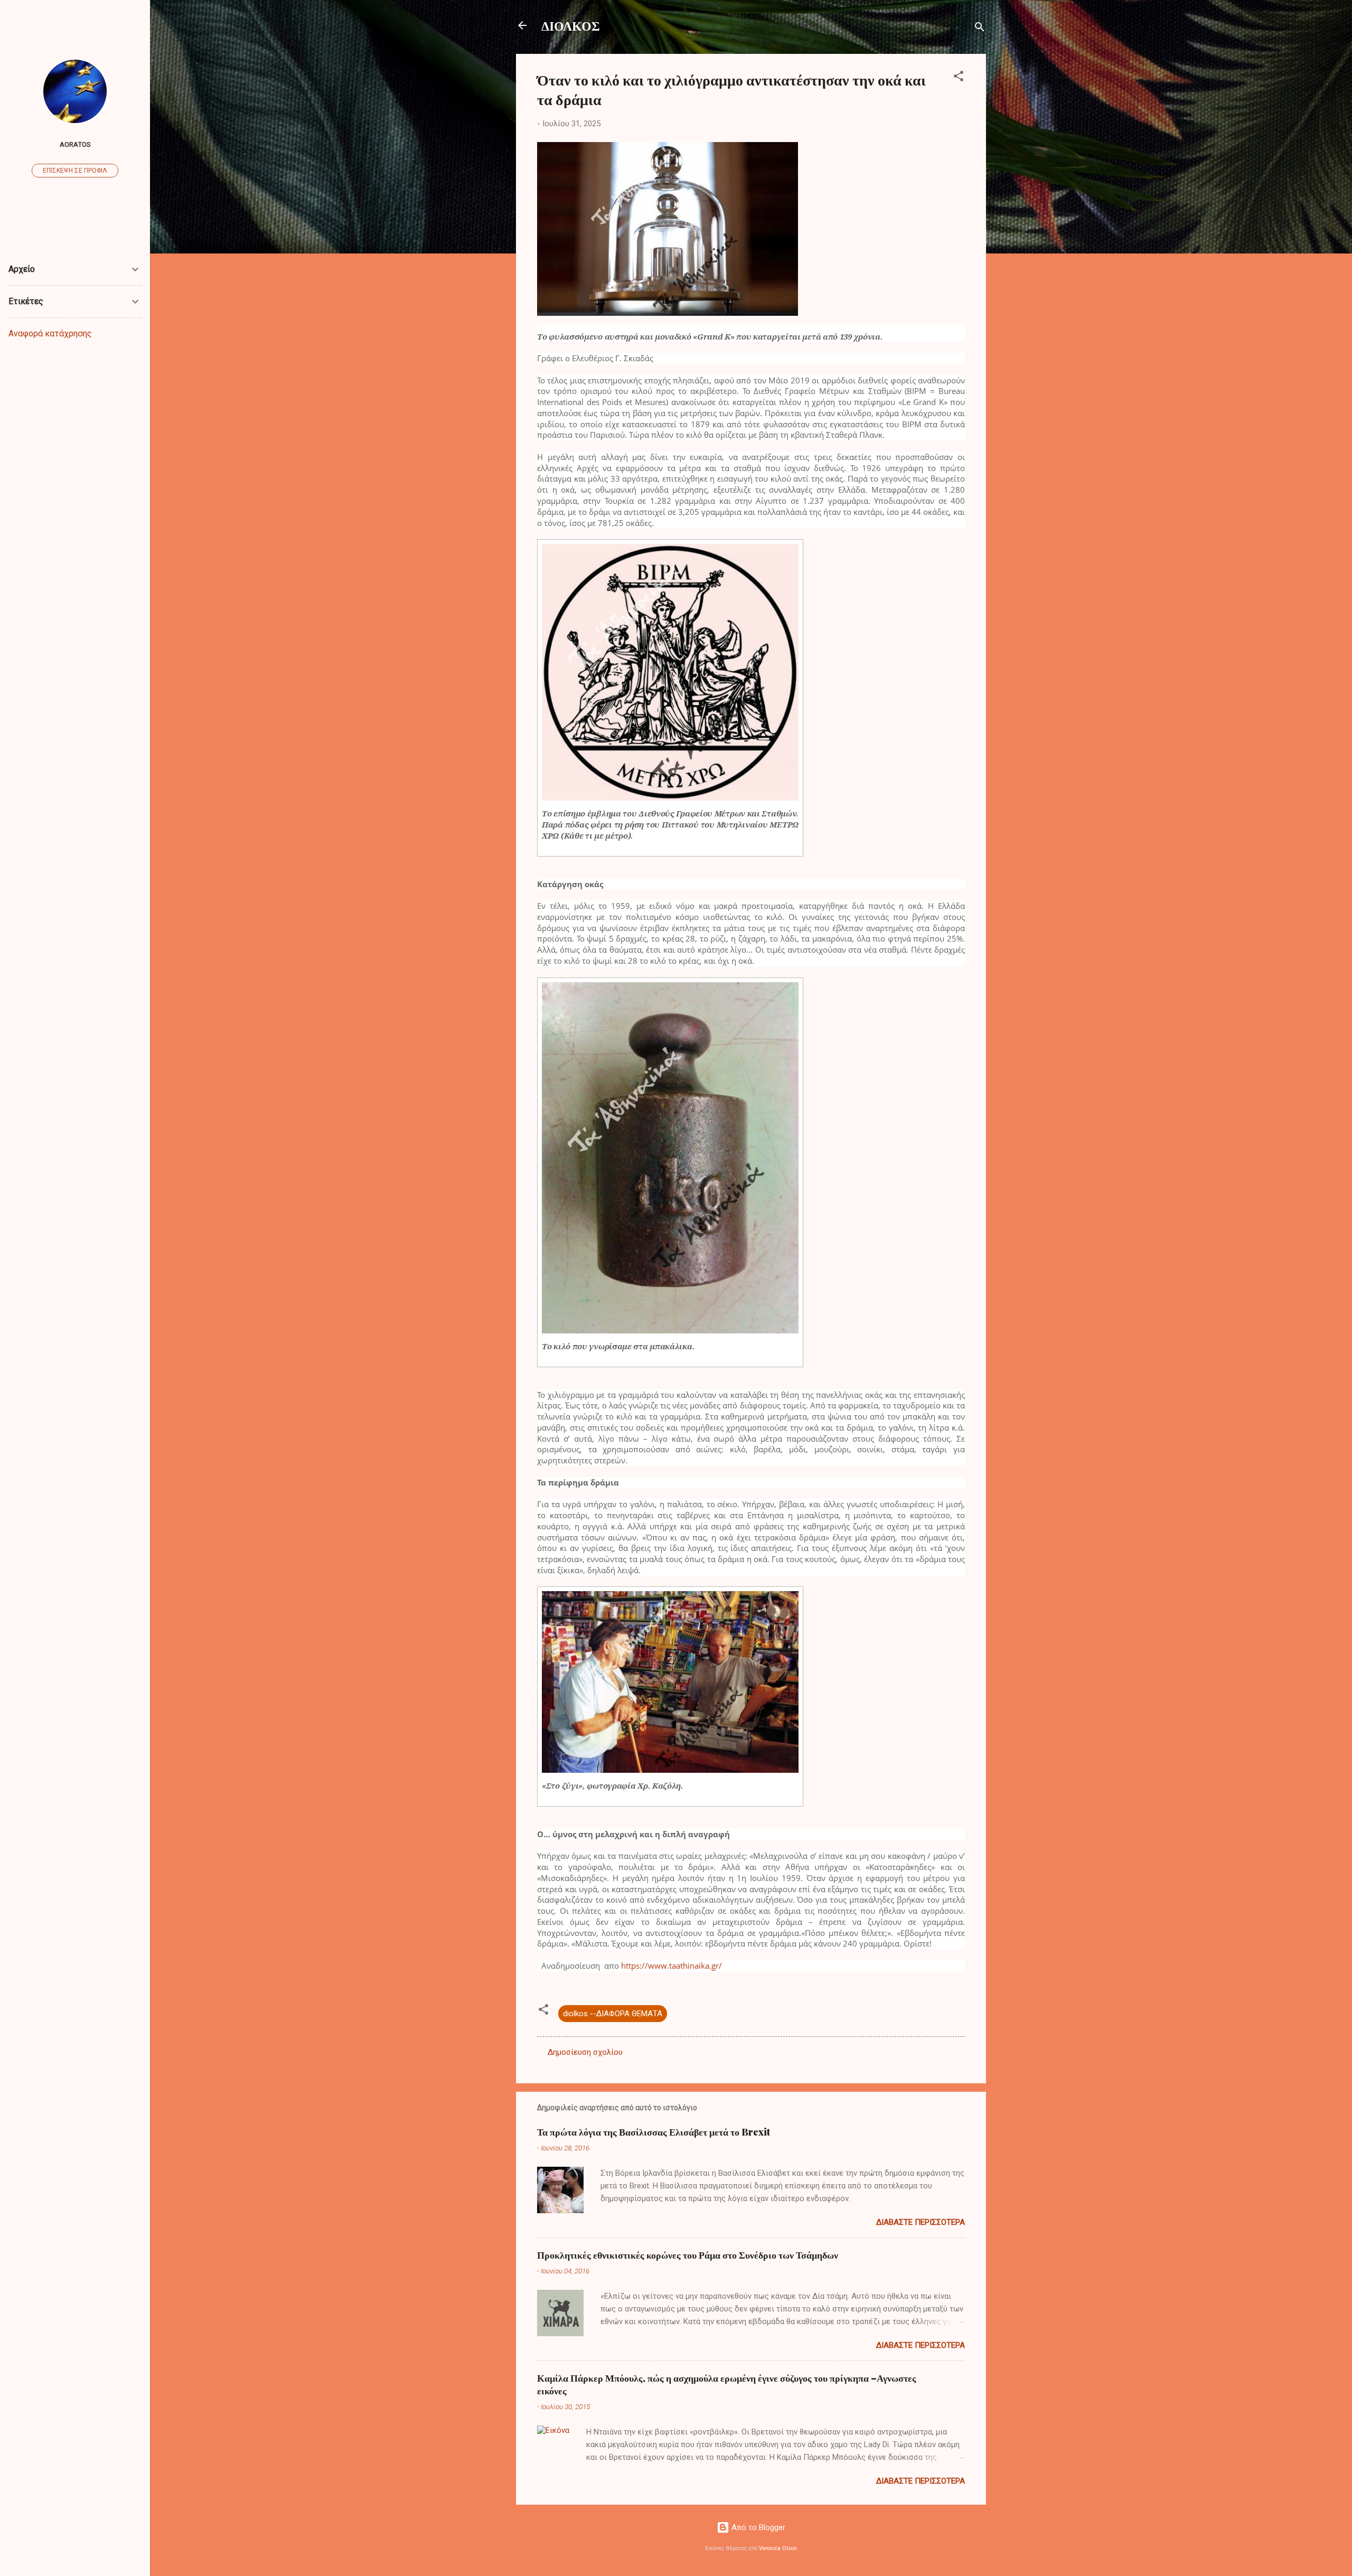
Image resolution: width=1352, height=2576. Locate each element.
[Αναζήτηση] (980, 29)
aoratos (75, 144)
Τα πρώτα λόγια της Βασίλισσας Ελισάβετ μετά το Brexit (654, 2132)
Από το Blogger (757, 2527)
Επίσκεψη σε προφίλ (75, 171)
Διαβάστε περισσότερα (921, 2222)
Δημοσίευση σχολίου (585, 2052)
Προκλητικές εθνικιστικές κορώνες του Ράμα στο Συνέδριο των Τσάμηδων (688, 2255)
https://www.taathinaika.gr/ (672, 1966)
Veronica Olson (778, 2548)
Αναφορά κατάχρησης (50, 333)
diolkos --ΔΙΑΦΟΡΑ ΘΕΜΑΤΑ (613, 2014)
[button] (959, 78)
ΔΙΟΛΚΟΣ (571, 25)
